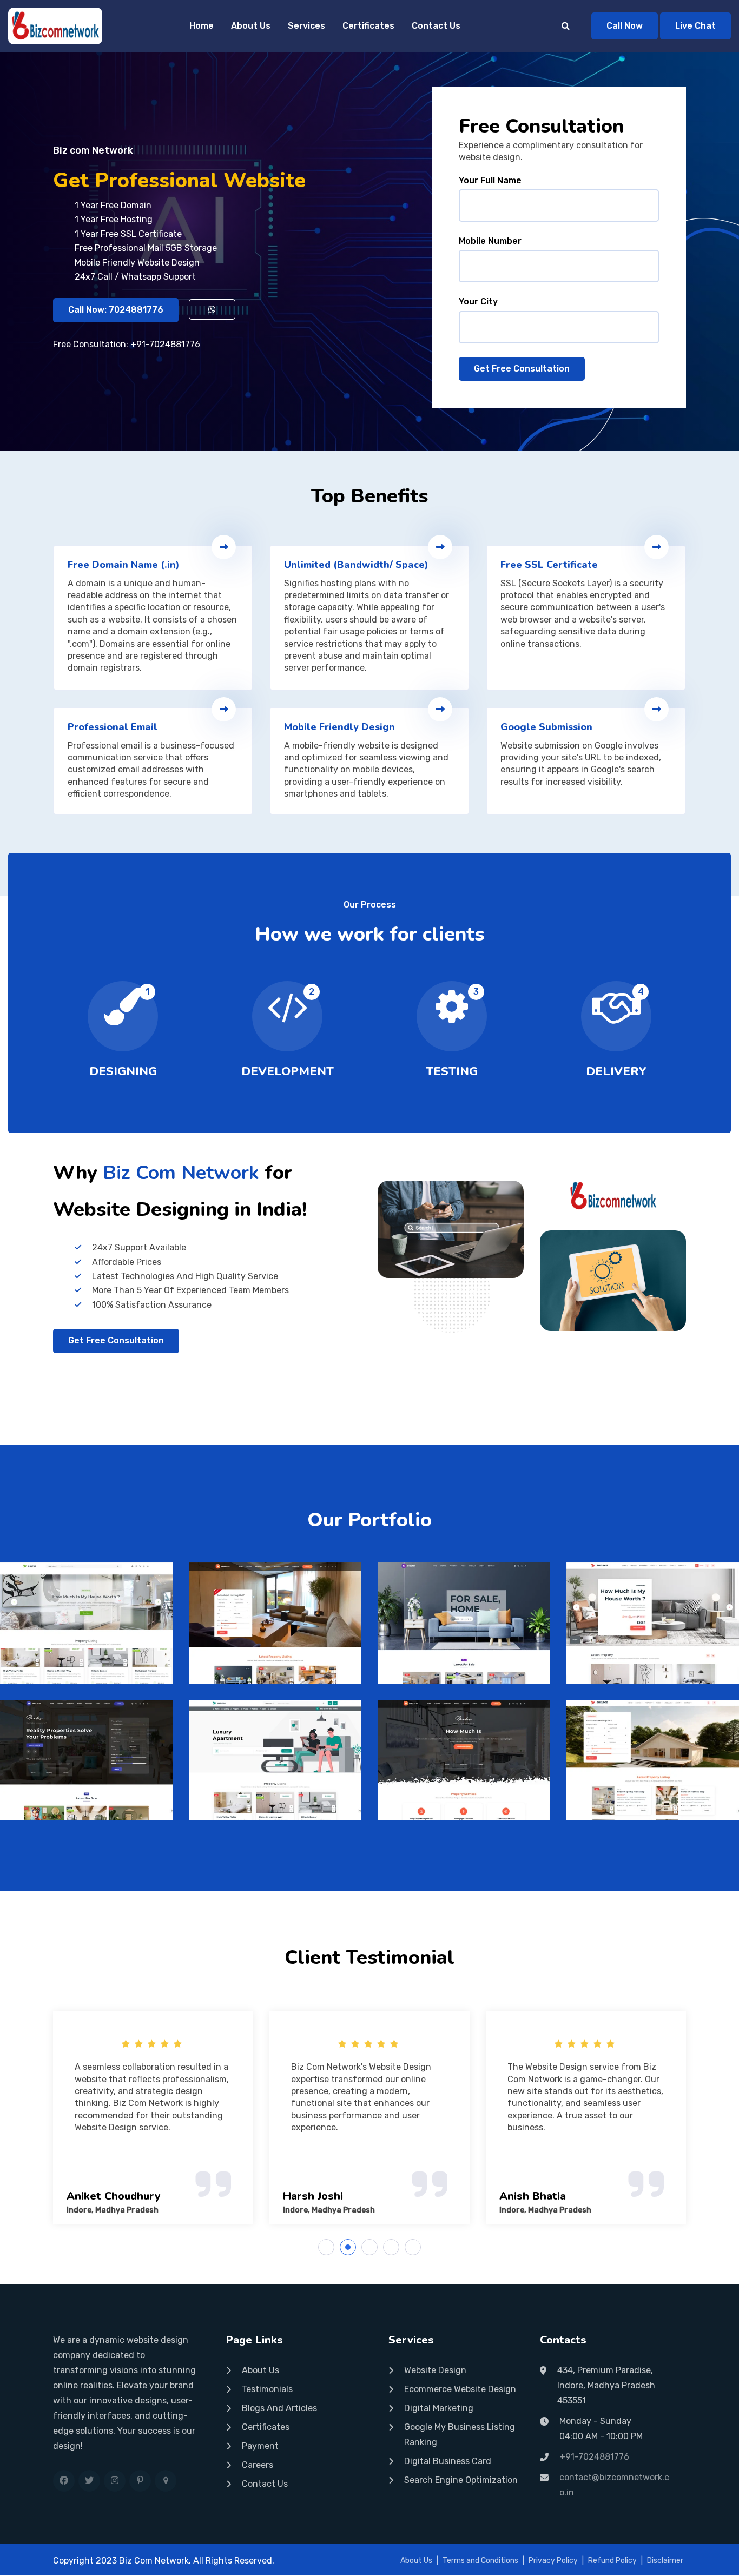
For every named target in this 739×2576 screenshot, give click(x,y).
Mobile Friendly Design (339, 727)
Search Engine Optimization (461, 2480)
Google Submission (546, 727)
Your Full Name (490, 180)
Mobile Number (490, 241)
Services (306, 26)
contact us (265, 2484)
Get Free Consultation (522, 369)
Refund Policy (612, 2561)
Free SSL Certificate (549, 565)
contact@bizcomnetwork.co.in (614, 2485)
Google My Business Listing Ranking (460, 2435)
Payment (260, 2446)
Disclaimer (665, 2561)
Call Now (625, 26)
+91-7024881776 (165, 344)
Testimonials (267, 2389)
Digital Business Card (448, 2461)
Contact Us (436, 26)
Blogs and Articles (279, 2408)
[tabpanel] (289, 2118)
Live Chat (695, 26)
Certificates (368, 26)
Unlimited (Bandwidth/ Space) (356, 565)
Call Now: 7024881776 (116, 310)
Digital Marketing (439, 2408)
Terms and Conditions (480, 2561)
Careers (258, 2465)
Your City (478, 302)
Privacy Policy (553, 2561)
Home (202, 26)
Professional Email (113, 727)
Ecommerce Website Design (460, 2389)
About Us (251, 26)
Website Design (435, 2370)
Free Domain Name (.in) (124, 565)
